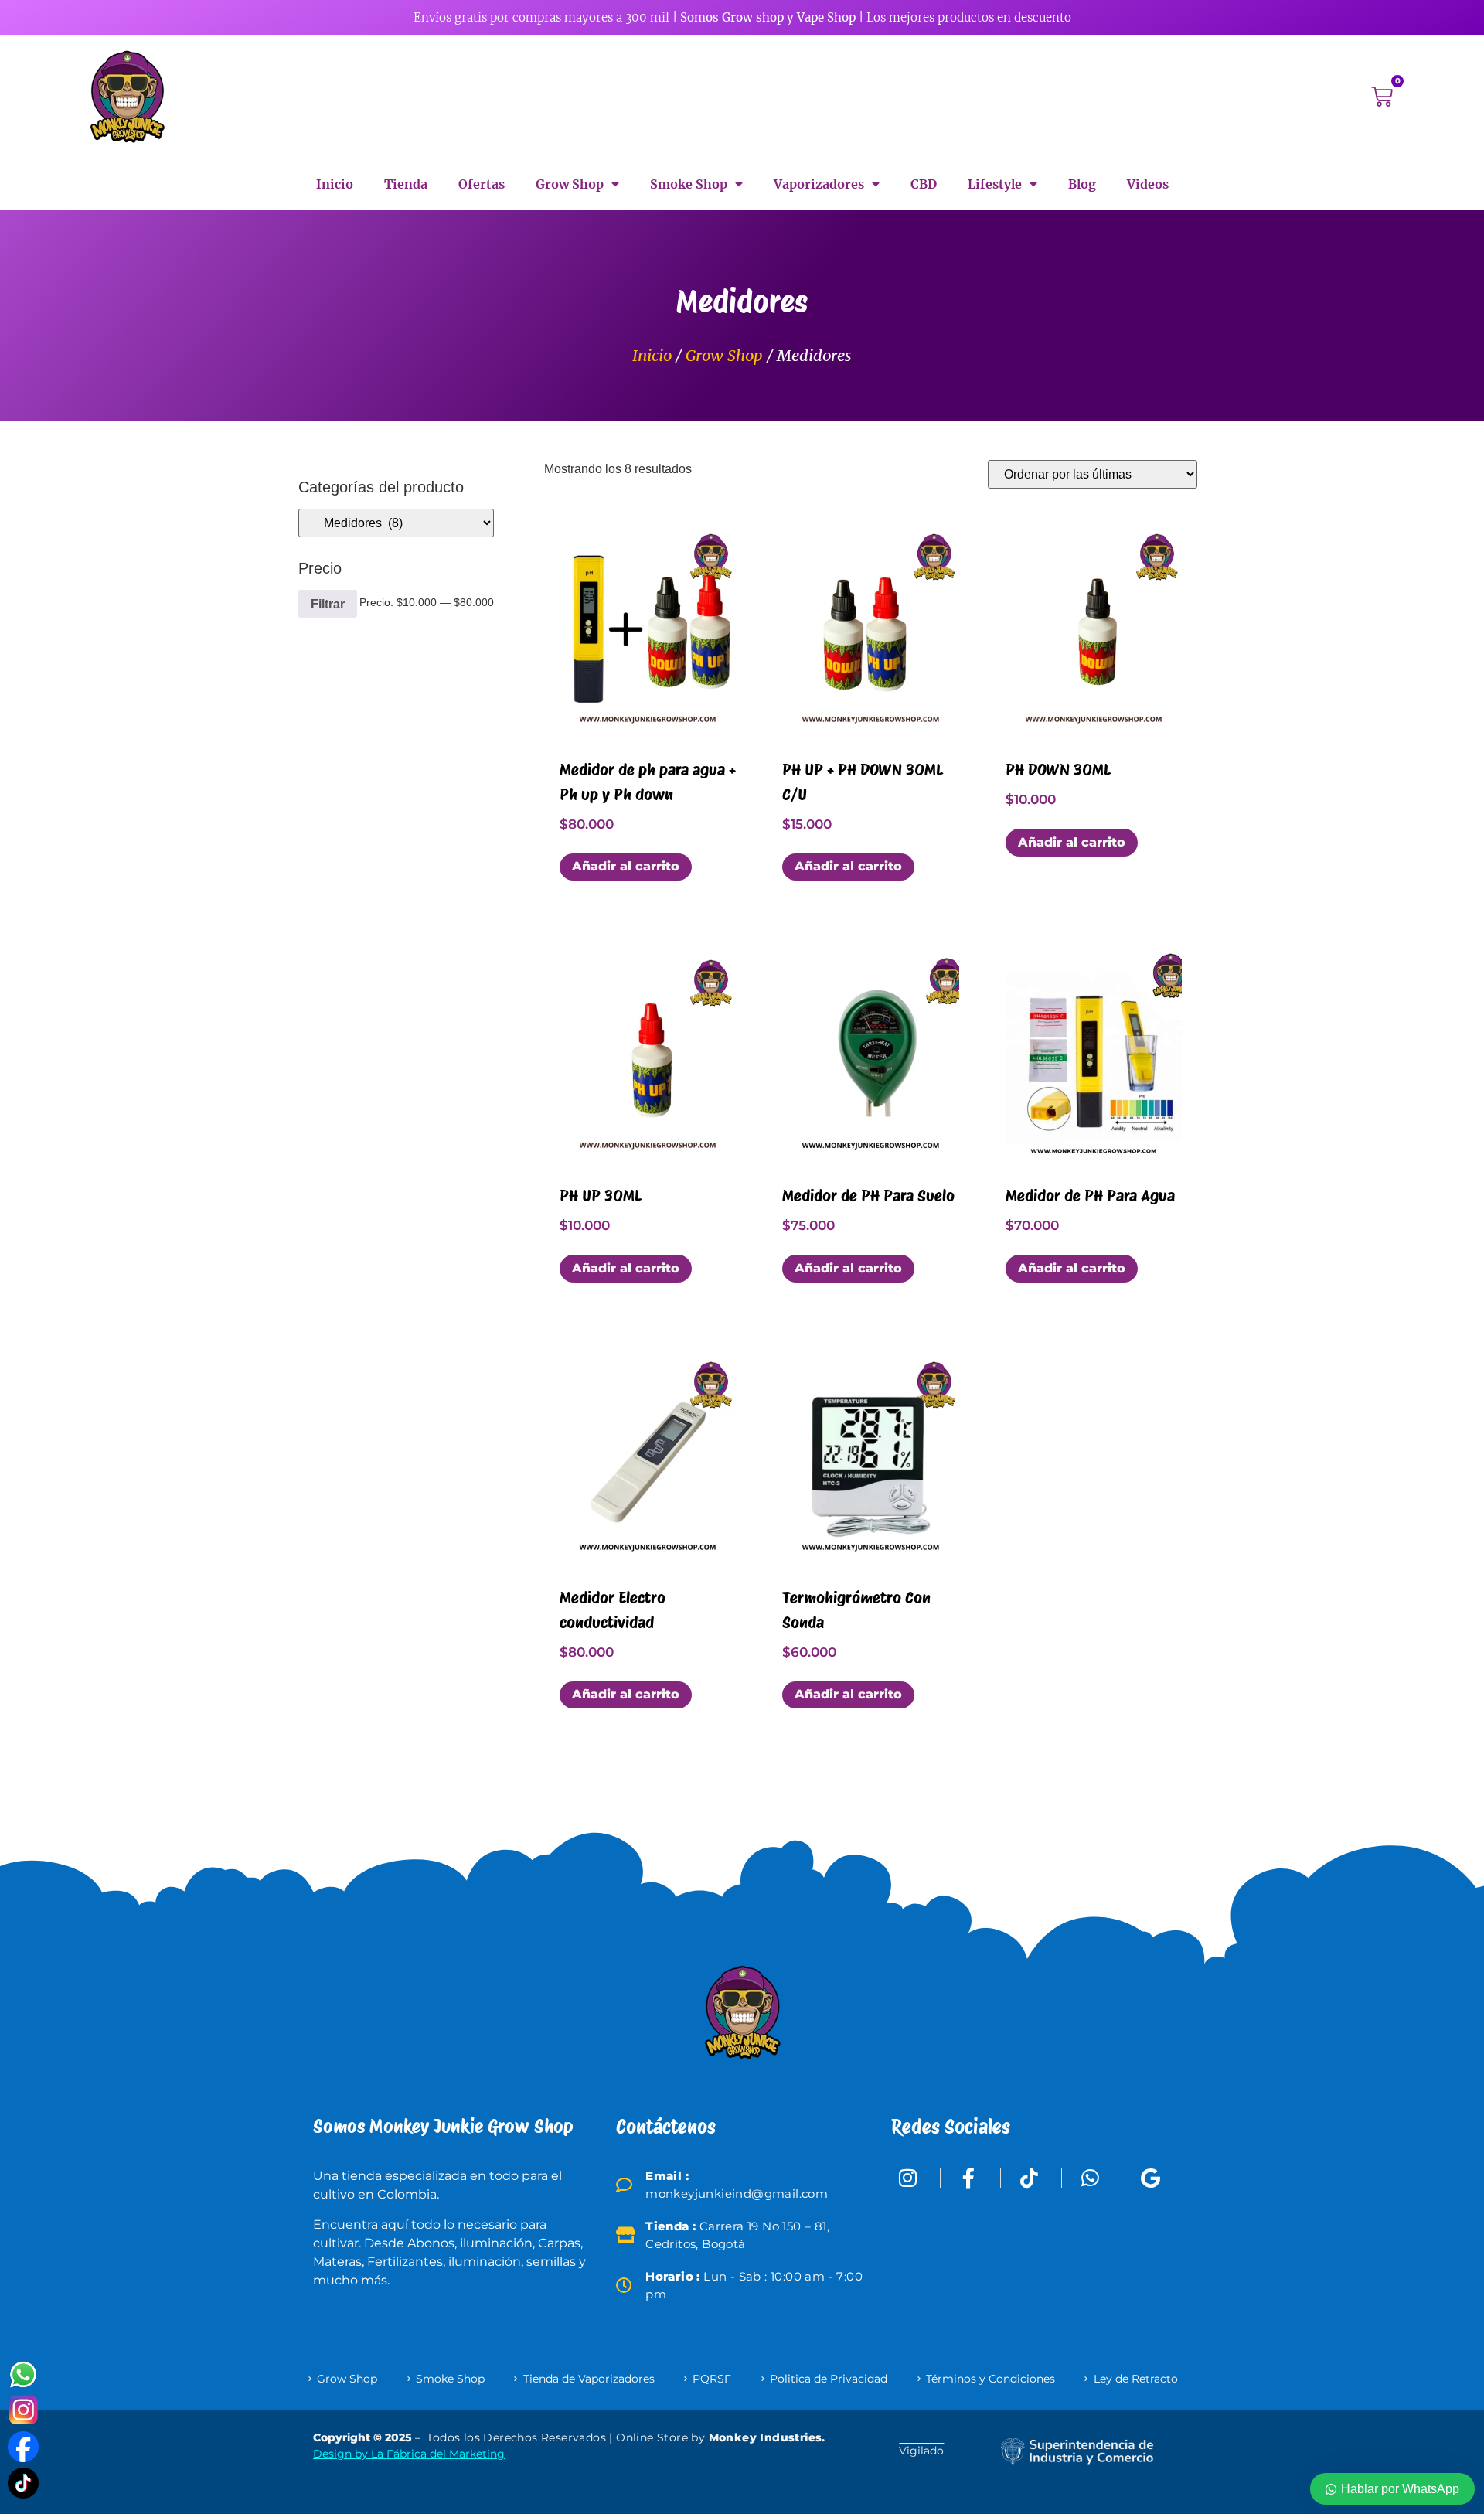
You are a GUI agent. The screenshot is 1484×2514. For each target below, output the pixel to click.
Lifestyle (995, 184)
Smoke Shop (689, 184)
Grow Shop (570, 184)
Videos (1148, 184)
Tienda (406, 184)
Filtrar (328, 604)
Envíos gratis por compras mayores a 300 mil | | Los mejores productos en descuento (742, 17)
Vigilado (921, 2451)
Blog (1082, 184)
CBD (924, 184)
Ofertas (482, 184)
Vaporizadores (819, 184)
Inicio (335, 184)
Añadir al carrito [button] (626, 866)
